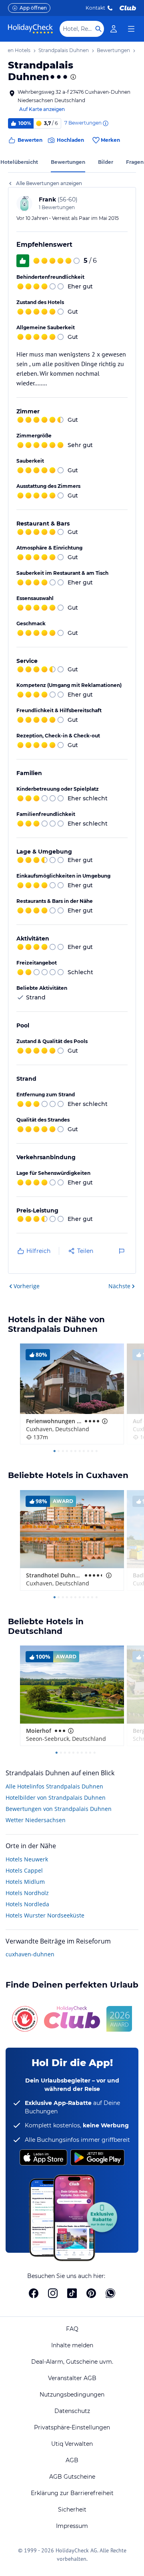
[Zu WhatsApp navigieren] (110, 2293)
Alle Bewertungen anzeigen (49, 183)
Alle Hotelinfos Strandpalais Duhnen (54, 1786)
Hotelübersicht (19, 162)
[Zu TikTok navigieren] (72, 2293)
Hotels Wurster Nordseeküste (45, 1915)
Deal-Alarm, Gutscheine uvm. (72, 2362)
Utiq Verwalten (72, 2444)
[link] (114, 29)
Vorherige (27, 1286)
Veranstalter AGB (72, 2378)
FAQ (72, 2329)
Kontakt (95, 8)
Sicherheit (72, 2510)
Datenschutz (72, 2411)
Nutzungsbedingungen (72, 2395)
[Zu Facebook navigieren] (34, 2293)
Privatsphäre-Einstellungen (72, 2427)
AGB (72, 2460)
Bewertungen (68, 162)
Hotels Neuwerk (27, 1859)
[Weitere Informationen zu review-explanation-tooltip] (105, 123)
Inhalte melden (72, 2345)
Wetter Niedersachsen (36, 1820)
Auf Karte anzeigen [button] (42, 109)
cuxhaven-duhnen (30, 1954)
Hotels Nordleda (27, 1904)
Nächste (119, 1286)
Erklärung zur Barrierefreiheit (72, 2493)
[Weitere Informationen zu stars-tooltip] (72, 77)
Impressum (72, 2526)
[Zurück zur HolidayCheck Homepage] (30, 29)
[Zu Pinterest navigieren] (91, 2293)
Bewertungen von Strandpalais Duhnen (59, 1809)
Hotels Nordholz (27, 1893)
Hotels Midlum (25, 1882)
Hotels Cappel (24, 1870)
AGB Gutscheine (72, 2477)
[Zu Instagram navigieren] (53, 2293)
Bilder (106, 162)
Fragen (135, 162)
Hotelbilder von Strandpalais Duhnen (56, 1798)
